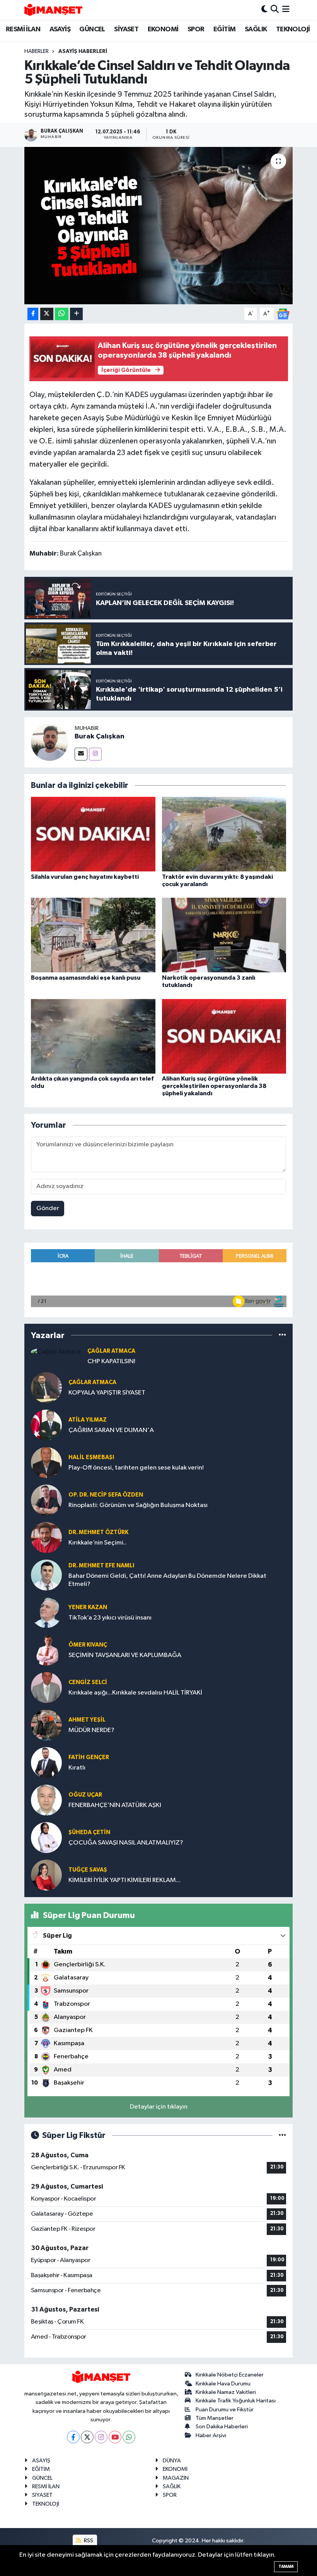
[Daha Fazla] (76, 314)
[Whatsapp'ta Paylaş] (62, 314)
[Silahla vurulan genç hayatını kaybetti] (93, 834)
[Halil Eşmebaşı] (46, 1462)
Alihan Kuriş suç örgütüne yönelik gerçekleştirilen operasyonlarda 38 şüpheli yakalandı (214, 1086)
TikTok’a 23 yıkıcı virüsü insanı (110, 1618)
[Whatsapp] (129, 2437)
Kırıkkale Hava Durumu (223, 2384)
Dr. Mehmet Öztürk (98, 1532)
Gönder (48, 1208)
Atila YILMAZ (88, 1420)
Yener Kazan (88, 1607)
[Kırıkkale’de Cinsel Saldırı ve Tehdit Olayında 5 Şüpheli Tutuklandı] (159, 226)
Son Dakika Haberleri (222, 2427)
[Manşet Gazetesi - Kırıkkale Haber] (53, 10)
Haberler (37, 51)
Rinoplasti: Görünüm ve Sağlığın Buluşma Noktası (138, 1505)
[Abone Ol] (283, 314)
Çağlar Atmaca (111, 1351)
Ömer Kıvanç (88, 1645)
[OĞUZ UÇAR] (46, 1800)
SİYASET (126, 29)
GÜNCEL (92, 29)
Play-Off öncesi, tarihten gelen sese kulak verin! (136, 1468)
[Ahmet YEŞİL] (46, 1725)
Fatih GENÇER (89, 1757)
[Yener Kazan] (46, 1612)
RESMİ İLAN (23, 29)
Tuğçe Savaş (88, 1870)
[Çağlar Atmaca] (56, 1352)
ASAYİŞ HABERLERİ (83, 51)
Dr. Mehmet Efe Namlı (101, 1566)
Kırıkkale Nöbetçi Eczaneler (230, 2375)
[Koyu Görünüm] (264, 10)
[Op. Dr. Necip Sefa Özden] (46, 1500)
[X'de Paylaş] (47, 314)
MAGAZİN (176, 2478)
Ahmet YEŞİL (87, 1720)
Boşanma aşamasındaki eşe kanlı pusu (86, 978)
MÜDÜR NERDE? (91, 1730)
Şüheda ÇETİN (89, 1832)
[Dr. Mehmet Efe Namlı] (46, 1575)
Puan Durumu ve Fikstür (225, 2410)
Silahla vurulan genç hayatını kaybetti (85, 877)
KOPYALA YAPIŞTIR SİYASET (107, 1393)
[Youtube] (115, 2437)
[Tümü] (282, 1335)
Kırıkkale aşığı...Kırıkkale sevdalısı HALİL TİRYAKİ (135, 1693)
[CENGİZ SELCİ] (46, 1687)
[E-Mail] (81, 754)
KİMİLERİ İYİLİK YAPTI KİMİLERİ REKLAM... (124, 1880)
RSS (88, 2541)
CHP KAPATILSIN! (111, 1361)
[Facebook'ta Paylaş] (33, 314)
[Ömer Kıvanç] (46, 1650)
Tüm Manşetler (215, 2418)
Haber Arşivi (211, 2435)
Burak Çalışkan (100, 736)
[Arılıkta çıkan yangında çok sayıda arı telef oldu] (93, 1036)
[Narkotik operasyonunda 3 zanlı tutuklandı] (224, 935)
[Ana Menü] (286, 10)
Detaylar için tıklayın (159, 2107)
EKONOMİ (163, 29)
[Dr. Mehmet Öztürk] (46, 1537)
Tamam (286, 2567)
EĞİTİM (224, 29)
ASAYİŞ (60, 29)
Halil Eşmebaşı (91, 1457)
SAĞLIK (256, 29)
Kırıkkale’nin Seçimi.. (97, 1543)
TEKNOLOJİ (293, 29)
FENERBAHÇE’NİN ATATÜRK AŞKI (115, 1805)
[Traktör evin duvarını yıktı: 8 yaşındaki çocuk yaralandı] (224, 834)
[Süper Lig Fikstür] (282, 2135)
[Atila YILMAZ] (46, 1425)
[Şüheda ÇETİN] (46, 1837)
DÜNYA (172, 2461)
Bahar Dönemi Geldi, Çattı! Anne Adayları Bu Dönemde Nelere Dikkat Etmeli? (167, 1580)
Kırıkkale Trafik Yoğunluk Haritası (236, 2401)
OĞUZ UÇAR (85, 1795)
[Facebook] (73, 2437)
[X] (87, 2437)
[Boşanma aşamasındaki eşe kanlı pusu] (93, 935)
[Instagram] (95, 754)
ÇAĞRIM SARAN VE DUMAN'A (111, 1430)
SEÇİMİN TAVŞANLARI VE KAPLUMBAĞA (125, 1655)
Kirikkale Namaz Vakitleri (226, 2392)
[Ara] (275, 10)
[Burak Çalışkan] (49, 742)
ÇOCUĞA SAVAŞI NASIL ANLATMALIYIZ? (126, 1843)
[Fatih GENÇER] (46, 1762)
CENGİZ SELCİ (88, 1682)
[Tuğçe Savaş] (46, 1875)
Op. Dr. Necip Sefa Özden (106, 1495)
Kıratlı (77, 1768)
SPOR (196, 29)
